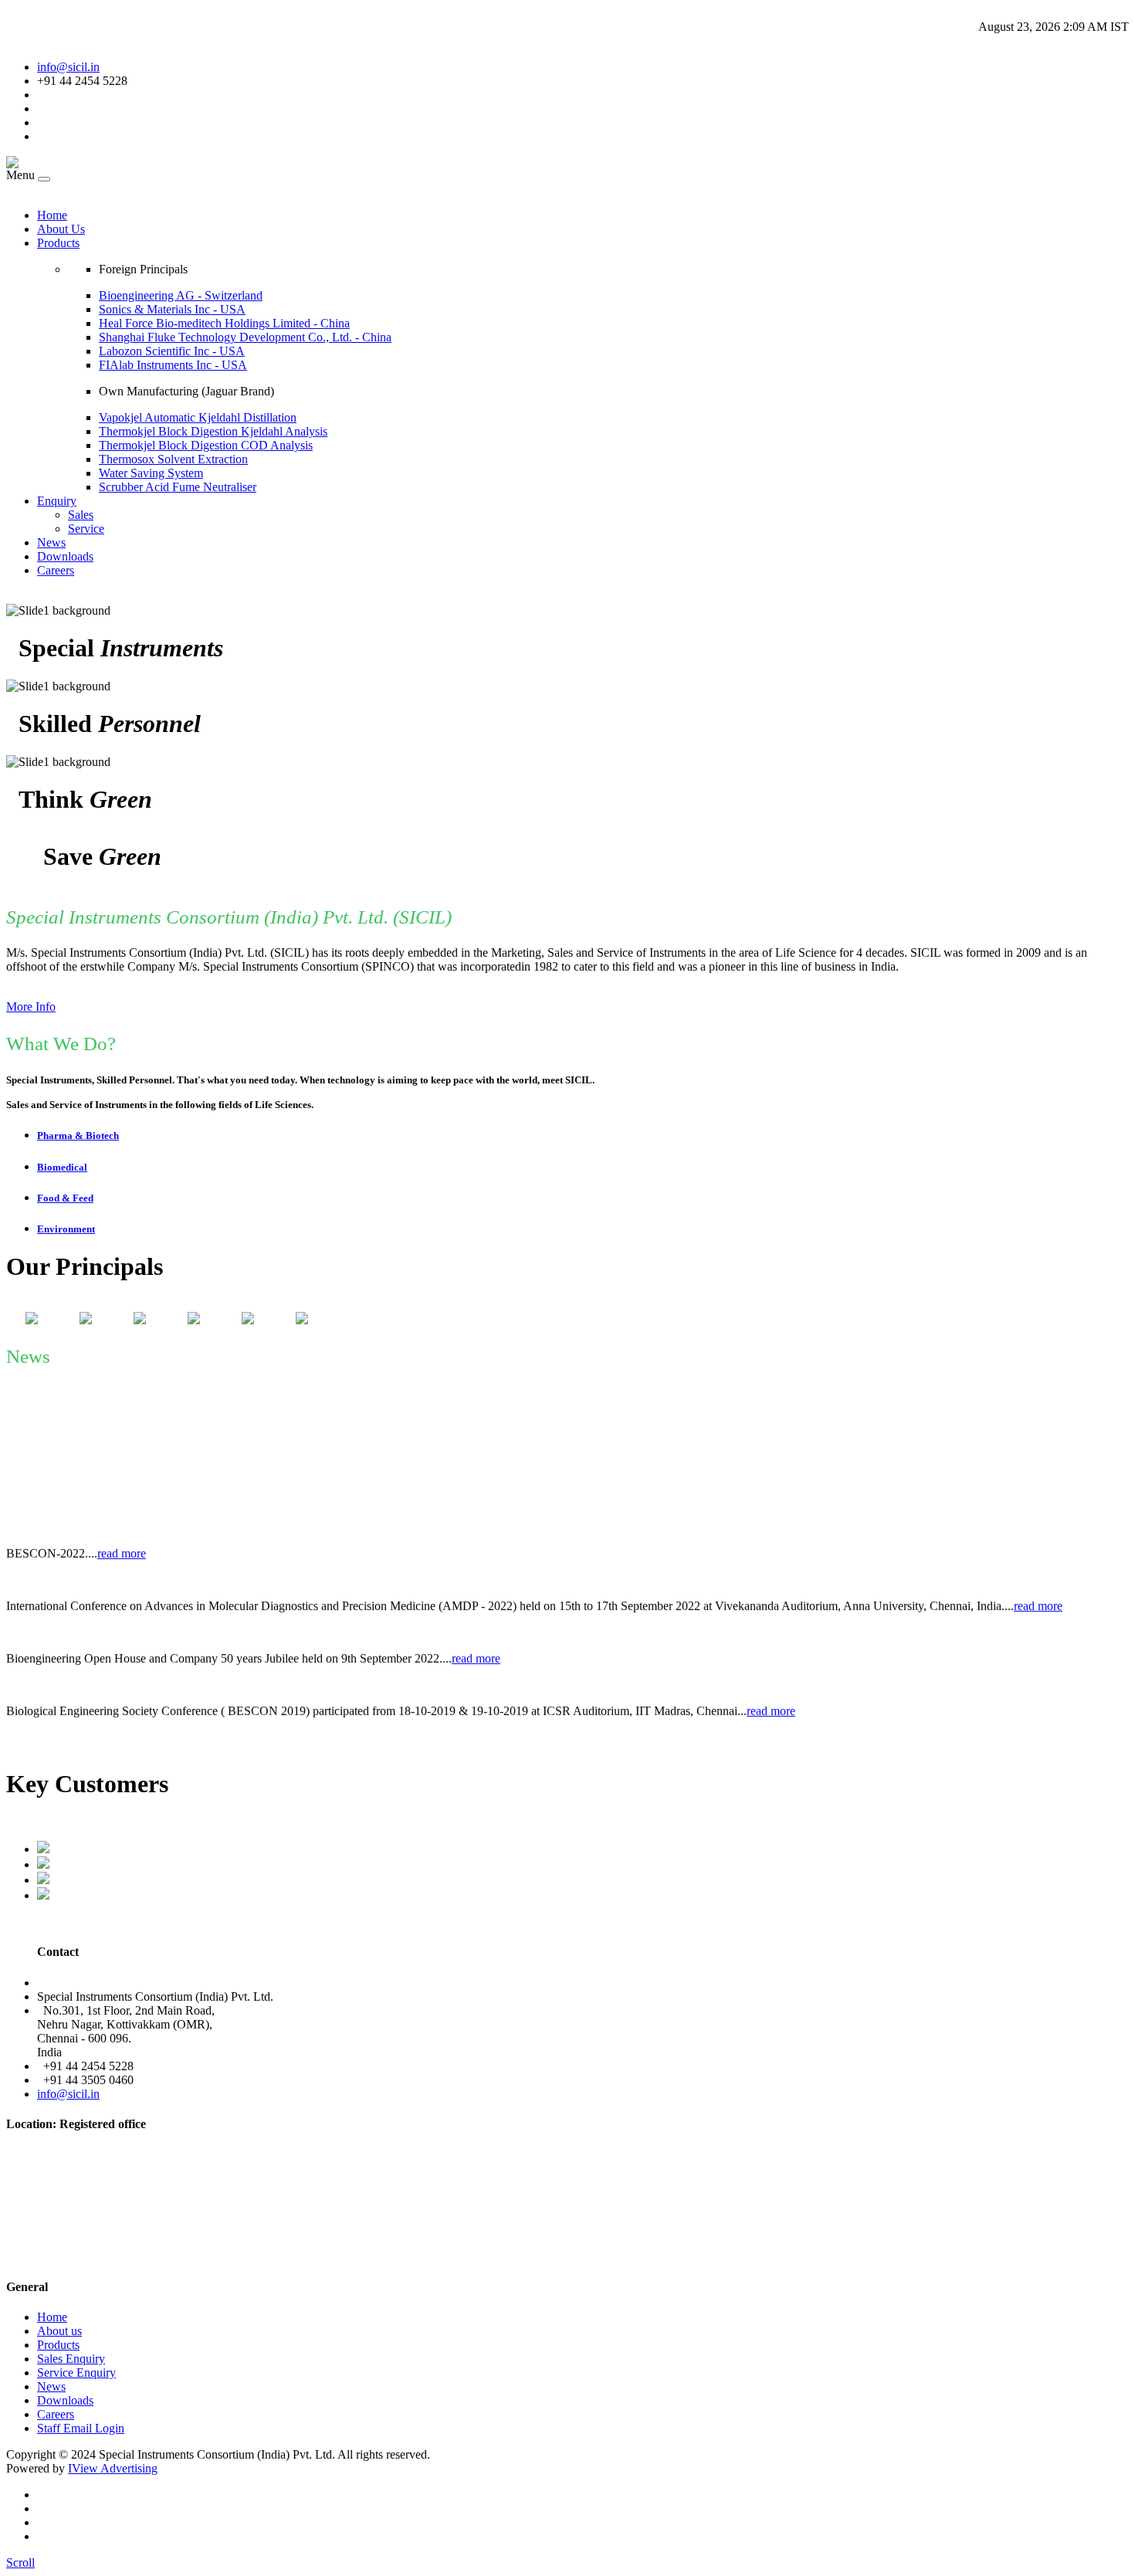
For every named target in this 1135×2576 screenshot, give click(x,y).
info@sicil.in (68, 67)
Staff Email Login (81, 2428)
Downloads (65, 556)
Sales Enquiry (71, 2359)
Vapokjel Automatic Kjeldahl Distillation (198, 417)
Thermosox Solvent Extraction (173, 459)
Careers (56, 570)
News (51, 542)
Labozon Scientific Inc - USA (172, 351)
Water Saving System (151, 473)
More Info (31, 1007)
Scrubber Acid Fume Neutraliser (178, 487)
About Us (61, 229)
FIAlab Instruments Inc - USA (173, 365)
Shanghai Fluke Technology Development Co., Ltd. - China (245, 337)
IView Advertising (113, 2468)
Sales (81, 515)
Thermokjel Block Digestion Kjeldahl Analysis (213, 431)
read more (122, 1534)
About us (59, 2331)
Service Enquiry (76, 2373)
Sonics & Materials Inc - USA (172, 309)
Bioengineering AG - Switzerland (181, 295)
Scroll (20, 2562)
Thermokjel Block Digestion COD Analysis (206, 445)
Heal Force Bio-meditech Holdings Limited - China (224, 323)
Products (58, 243)
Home (52, 215)
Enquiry (57, 501)
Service (86, 529)
